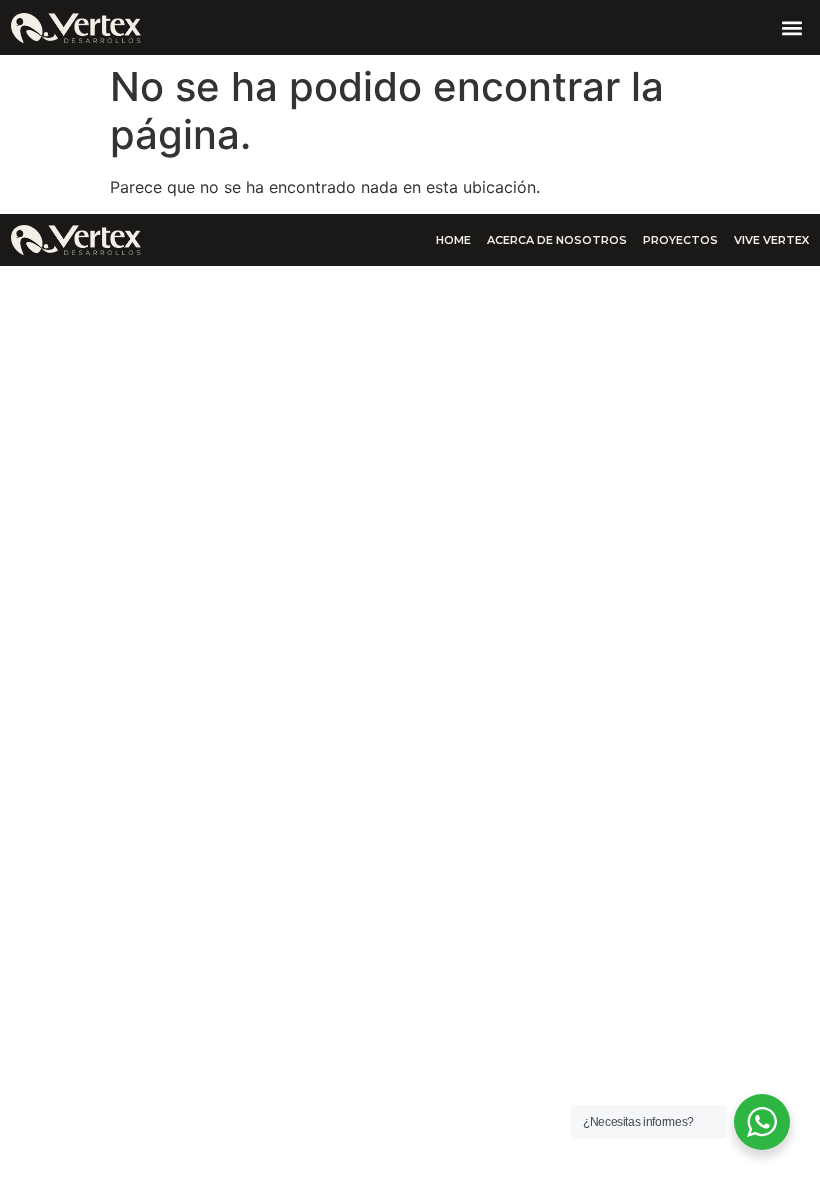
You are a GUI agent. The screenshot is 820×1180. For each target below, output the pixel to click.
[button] (792, 27)
